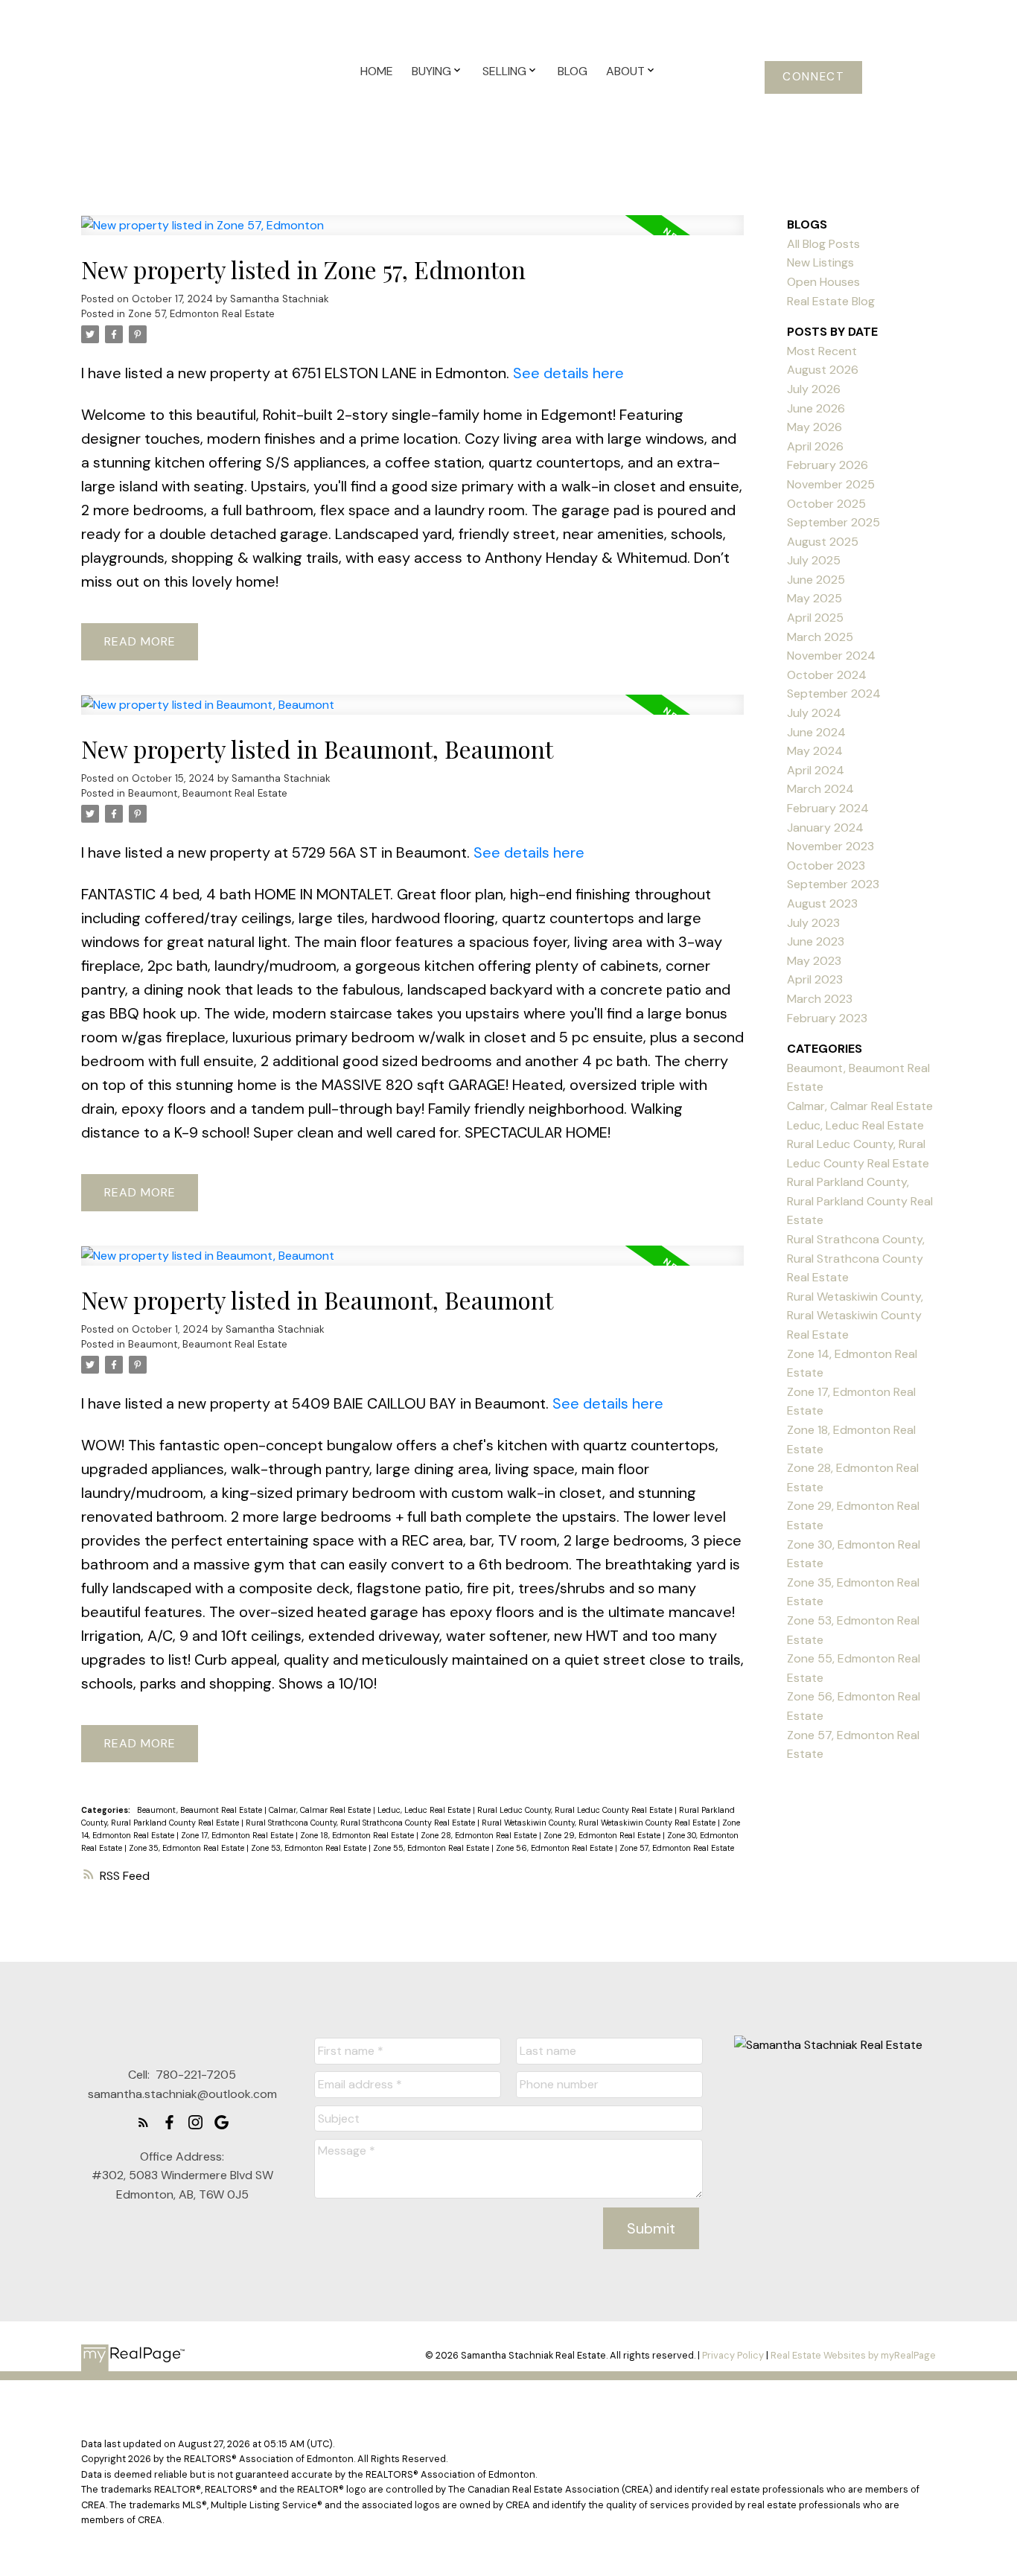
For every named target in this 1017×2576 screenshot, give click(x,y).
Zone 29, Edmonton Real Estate (603, 1835)
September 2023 (833, 884)
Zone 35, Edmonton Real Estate (188, 1848)
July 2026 (814, 389)
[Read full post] (412, 234)
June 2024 (816, 732)
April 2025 (815, 618)
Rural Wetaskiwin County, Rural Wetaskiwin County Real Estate (600, 1823)
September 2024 (834, 694)
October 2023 (826, 865)
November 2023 (831, 846)
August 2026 (823, 370)
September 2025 (833, 522)
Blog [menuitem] (573, 71)
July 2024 (814, 713)
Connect (813, 77)
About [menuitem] (625, 71)
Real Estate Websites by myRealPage (853, 2355)
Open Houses (823, 282)
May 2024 (815, 751)
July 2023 (813, 923)
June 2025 (816, 580)
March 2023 (820, 999)
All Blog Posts (823, 244)
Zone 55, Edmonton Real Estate (432, 1848)
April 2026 (815, 446)
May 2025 (814, 598)
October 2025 (826, 504)
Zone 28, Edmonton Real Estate (480, 1835)
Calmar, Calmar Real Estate (321, 1810)
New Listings (820, 262)
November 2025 (831, 484)
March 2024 (820, 789)
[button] (813, 77)
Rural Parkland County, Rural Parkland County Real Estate (860, 1201)
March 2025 (820, 637)
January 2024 (825, 828)
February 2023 (827, 1018)
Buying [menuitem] (431, 71)
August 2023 (822, 903)
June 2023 (816, 941)
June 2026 (816, 408)
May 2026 (814, 427)
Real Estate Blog (831, 301)
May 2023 (814, 961)
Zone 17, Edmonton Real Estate (238, 1835)
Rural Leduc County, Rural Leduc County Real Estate (576, 1810)
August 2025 (823, 542)
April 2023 (815, 979)
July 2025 (814, 560)
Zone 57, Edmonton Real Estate (201, 314)
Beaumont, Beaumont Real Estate (208, 793)
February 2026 (828, 465)
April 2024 (816, 770)
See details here (568, 373)
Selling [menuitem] (504, 71)
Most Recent (822, 351)
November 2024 (831, 656)
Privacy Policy (733, 2355)
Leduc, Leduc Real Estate (425, 1810)
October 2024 (827, 675)
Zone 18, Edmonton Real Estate (358, 1835)
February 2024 (828, 808)
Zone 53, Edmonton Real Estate (310, 1848)
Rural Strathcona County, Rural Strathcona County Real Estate (361, 1823)
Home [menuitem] (377, 71)
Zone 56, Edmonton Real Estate (555, 1848)
